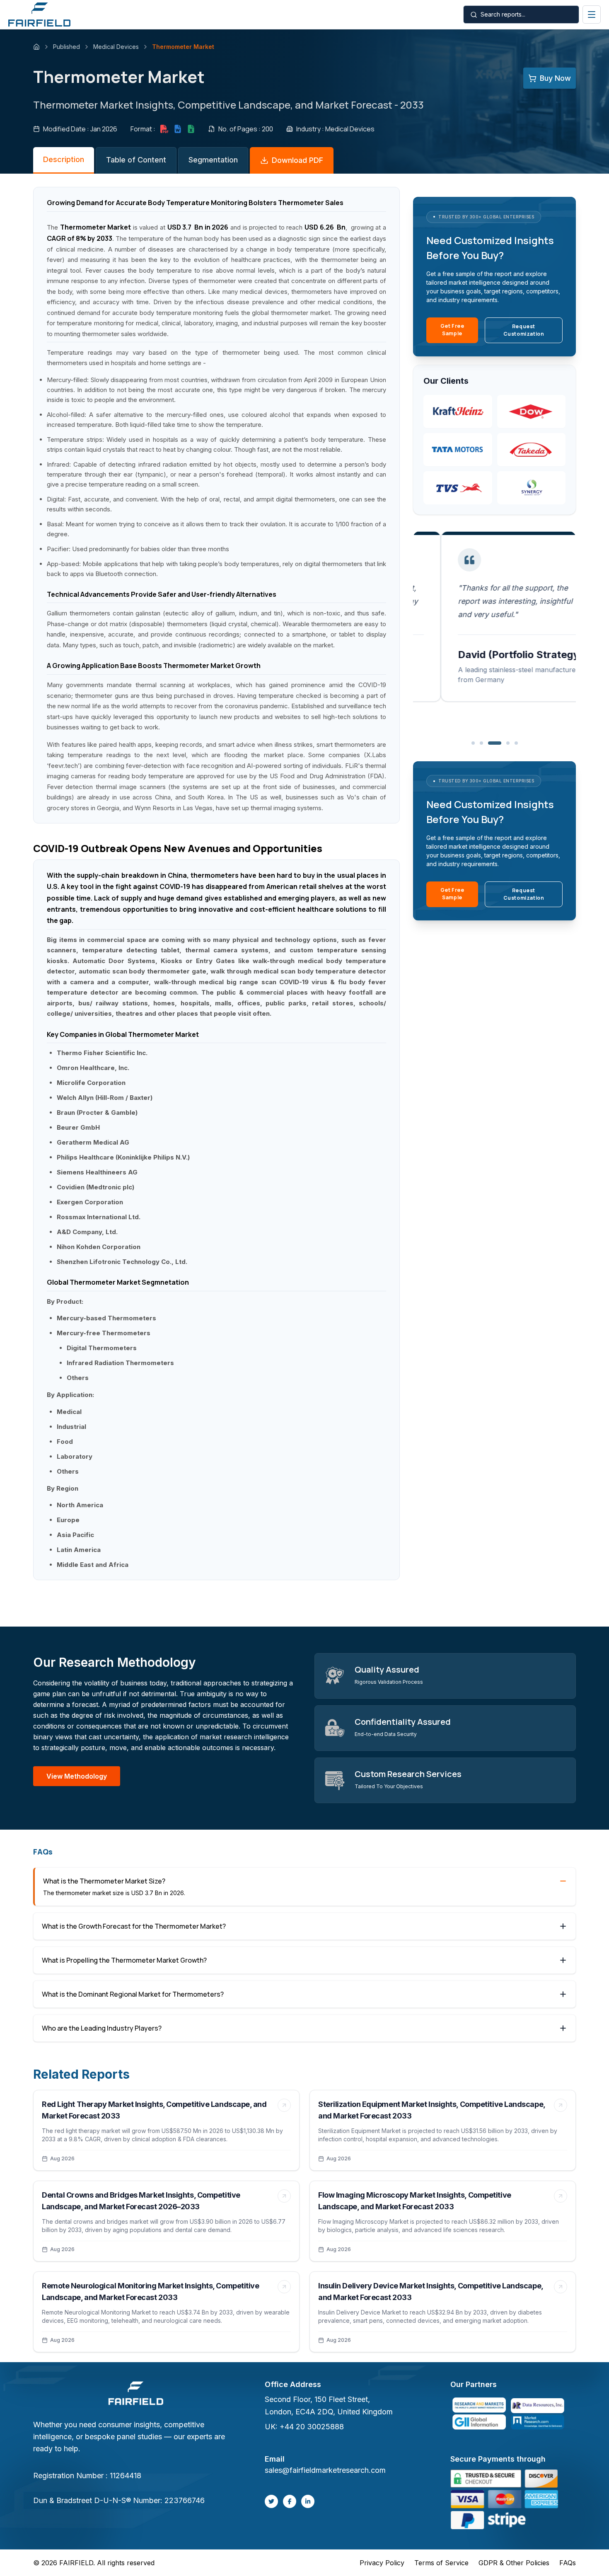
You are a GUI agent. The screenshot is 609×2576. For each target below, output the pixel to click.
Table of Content (136, 160)
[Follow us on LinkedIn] (308, 2501)
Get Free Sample (452, 330)
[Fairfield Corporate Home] (136, 2394)
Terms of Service (441, 2563)
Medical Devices (116, 47)
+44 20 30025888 (312, 2427)
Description (64, 159)
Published (66, 47)
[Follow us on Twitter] (271, 2501)
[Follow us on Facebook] (290, 2501)
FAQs (568, 2563)
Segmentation (213, 160)
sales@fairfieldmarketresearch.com (325, 2470)
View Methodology (77, 1776)
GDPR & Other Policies (514, 2563)
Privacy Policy (382, 2563)
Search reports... (503, 14)
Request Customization (524, 330)
